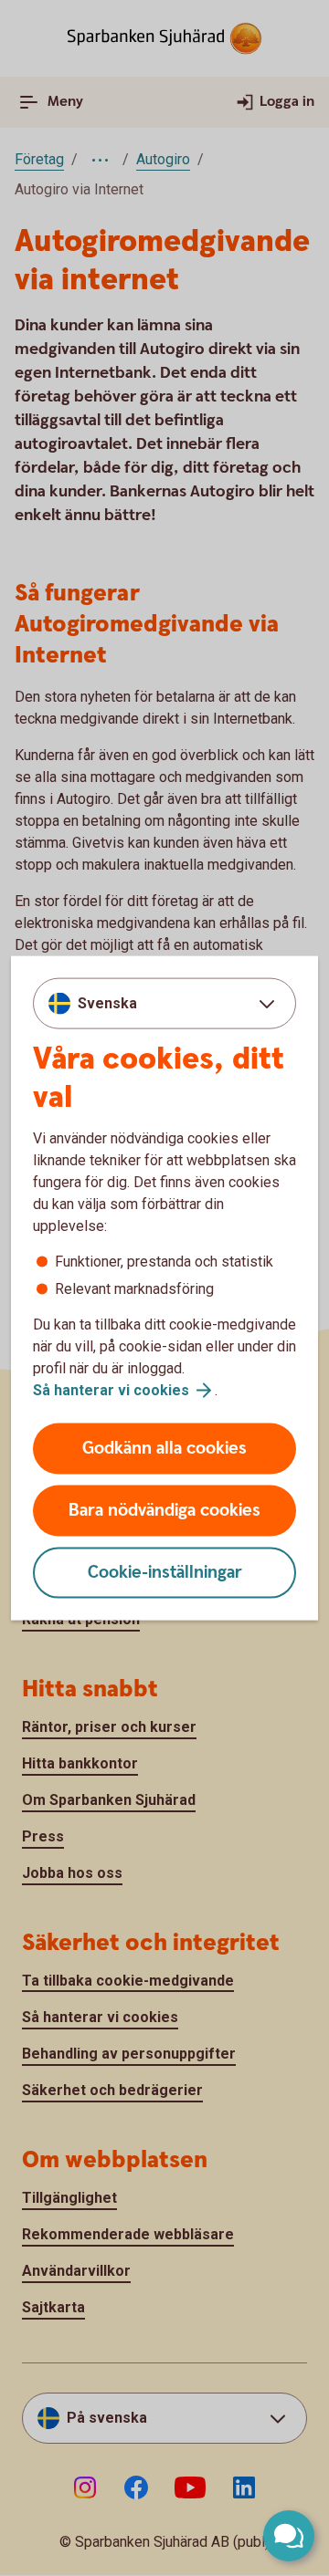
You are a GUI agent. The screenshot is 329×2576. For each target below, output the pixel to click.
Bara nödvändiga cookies (164, 1511)
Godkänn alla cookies (164, 1449)
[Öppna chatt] (289, 2536)
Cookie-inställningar (165, 1573)
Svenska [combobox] (107, 1002)
